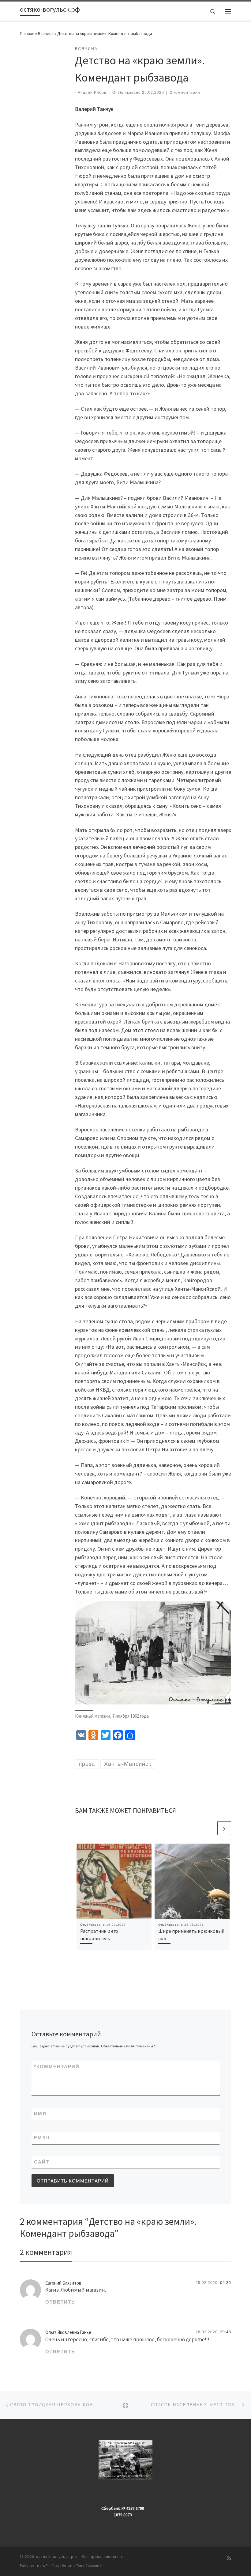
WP (45, 2566)
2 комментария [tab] (46, 2252)
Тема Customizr (90, 2566)
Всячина (46, 33)
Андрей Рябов (92, 93)
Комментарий (57, 2067)
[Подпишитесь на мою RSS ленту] (229, 2558)
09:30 (226, 2283)
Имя (40, 2114)
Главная (27, 33)
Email (43, 2138)
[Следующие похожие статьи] (224, 1828)
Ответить (60, 2302)
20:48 (226, 2332)
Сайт (42, 2162)
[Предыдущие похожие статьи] (210, 1828)
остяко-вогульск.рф (56, 2557)
